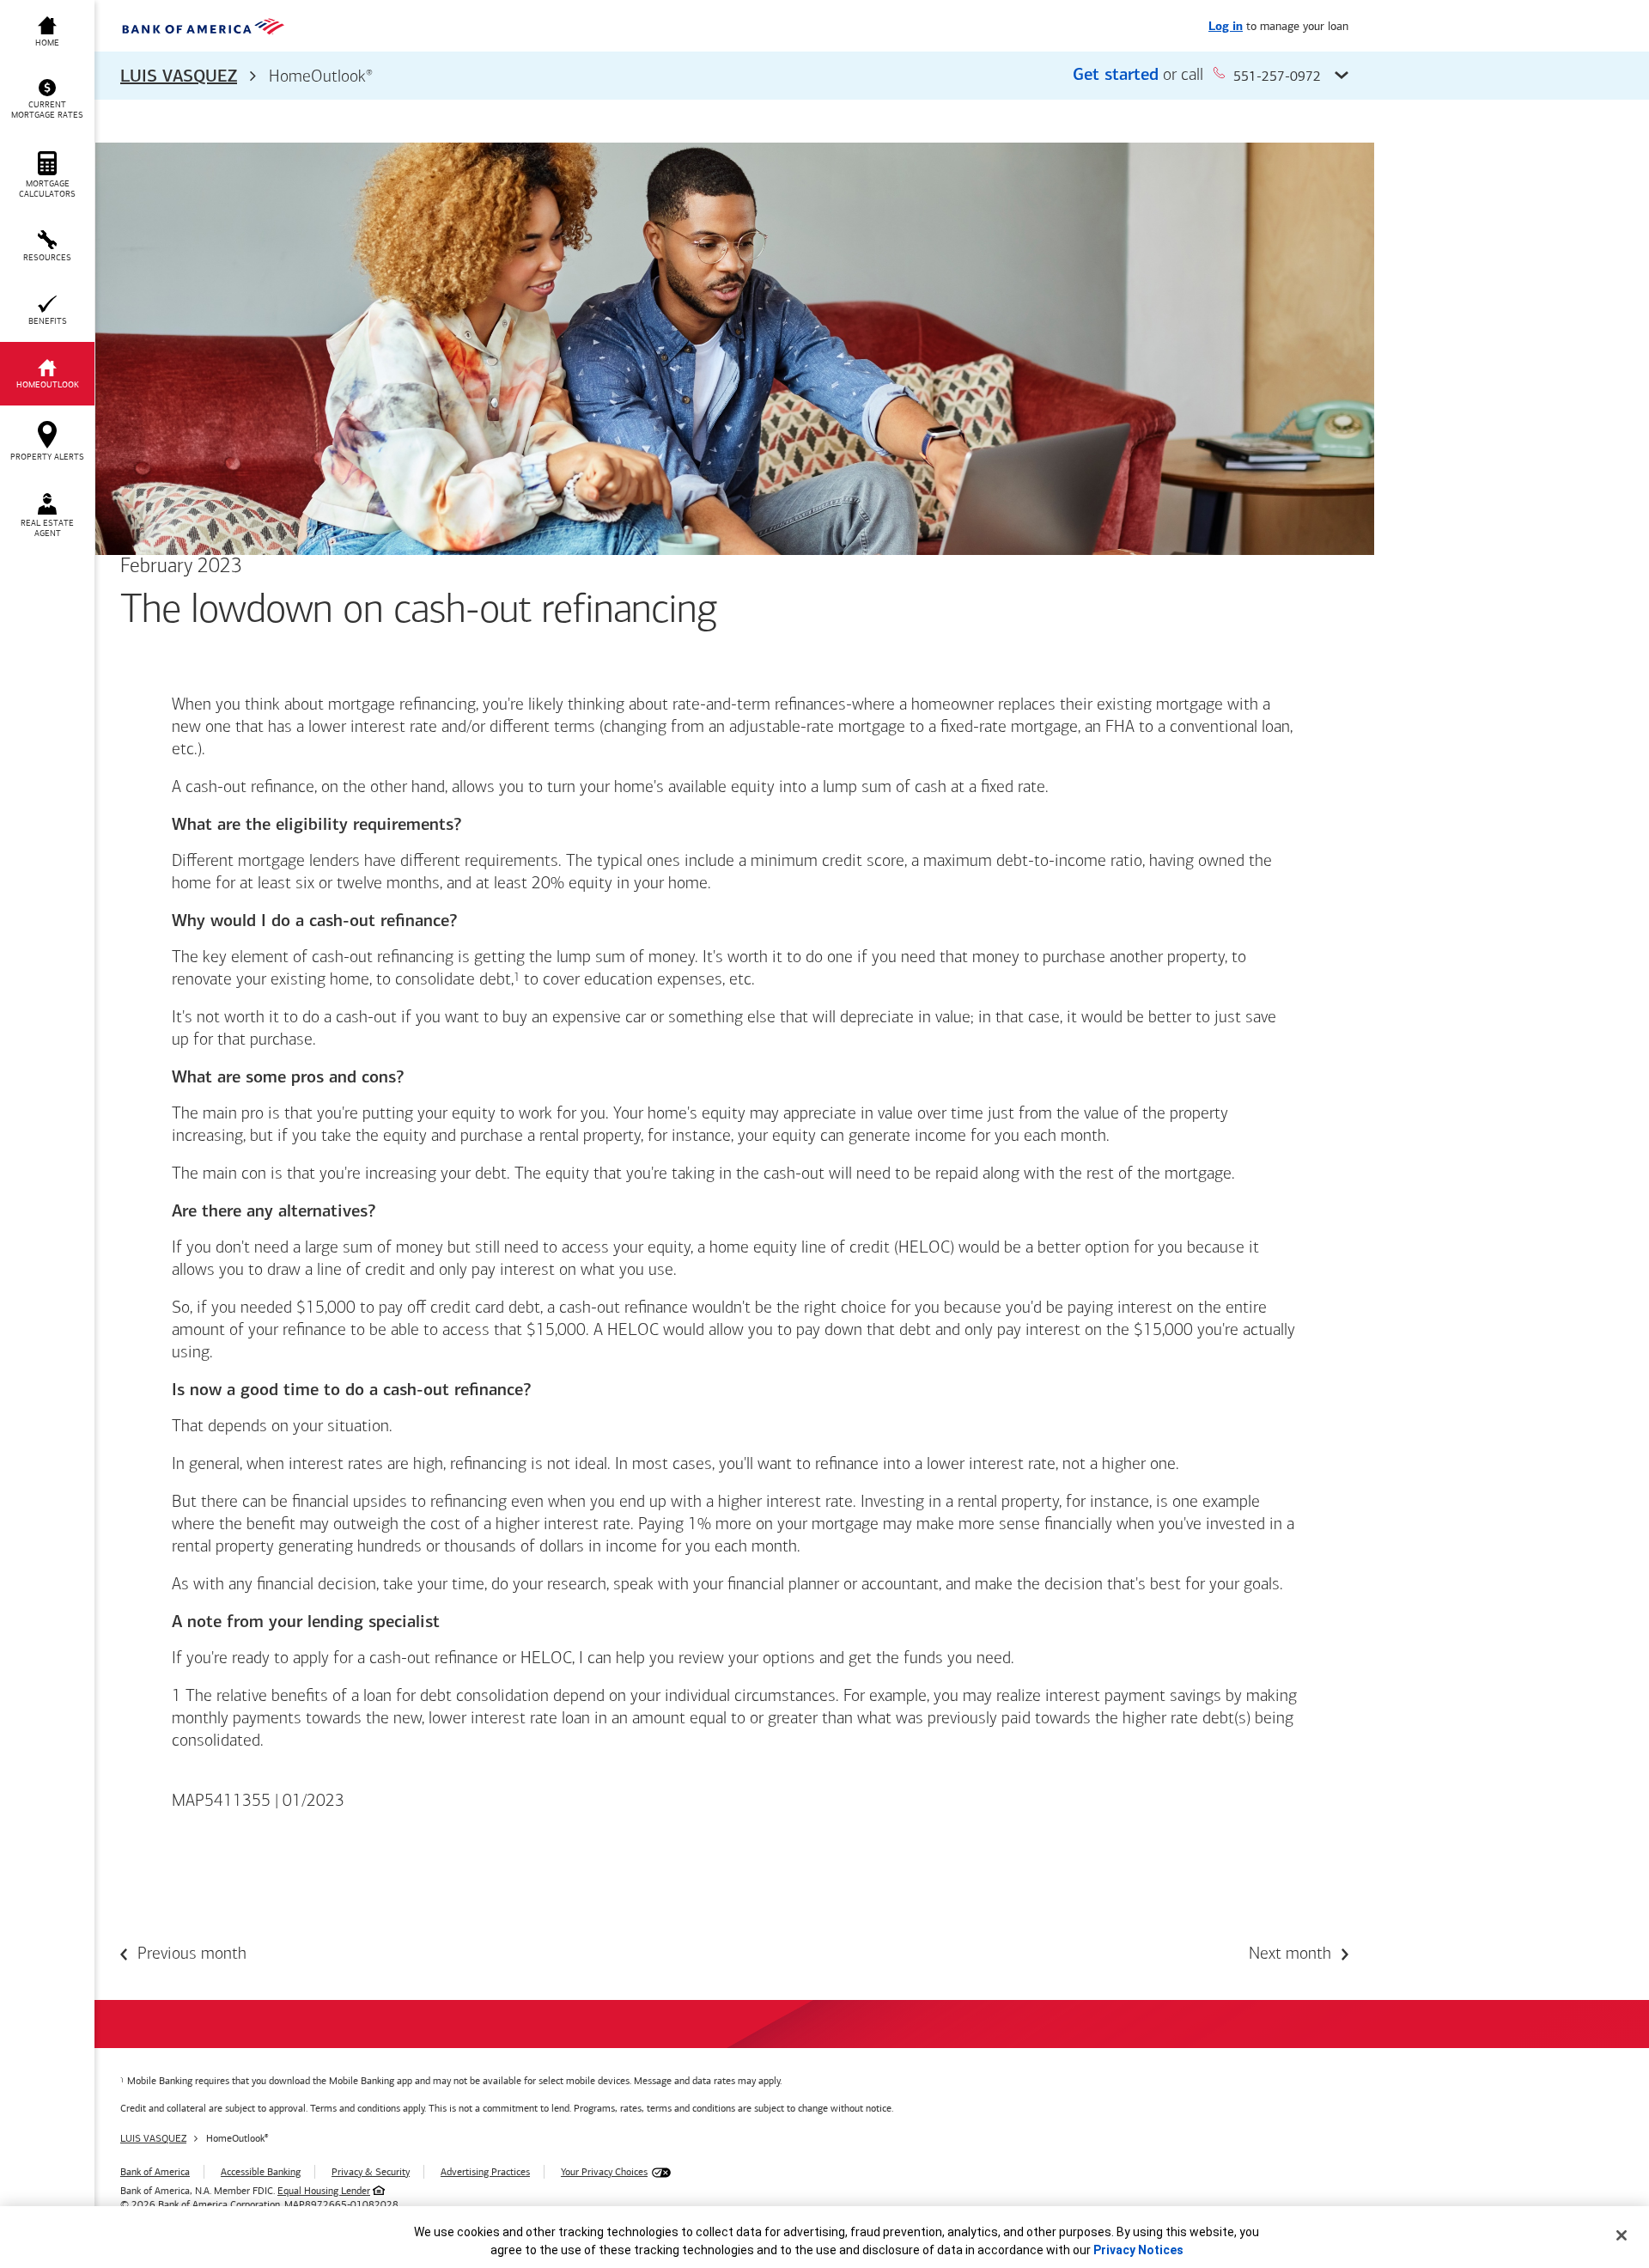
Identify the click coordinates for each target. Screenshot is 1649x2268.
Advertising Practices (485, 2172)
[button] (734, 76)
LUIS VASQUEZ (179, 77)
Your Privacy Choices (604, 2172)
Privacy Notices (1138, 2250)
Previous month (192, 1954)
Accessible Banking (261, 2172)
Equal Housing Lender (324, 2191)
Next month (1290, 1954)
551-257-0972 (1277, 76)
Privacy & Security (371, 2172)
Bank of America (155, 2172)
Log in (1226, 27)
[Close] (1622, 2235)
